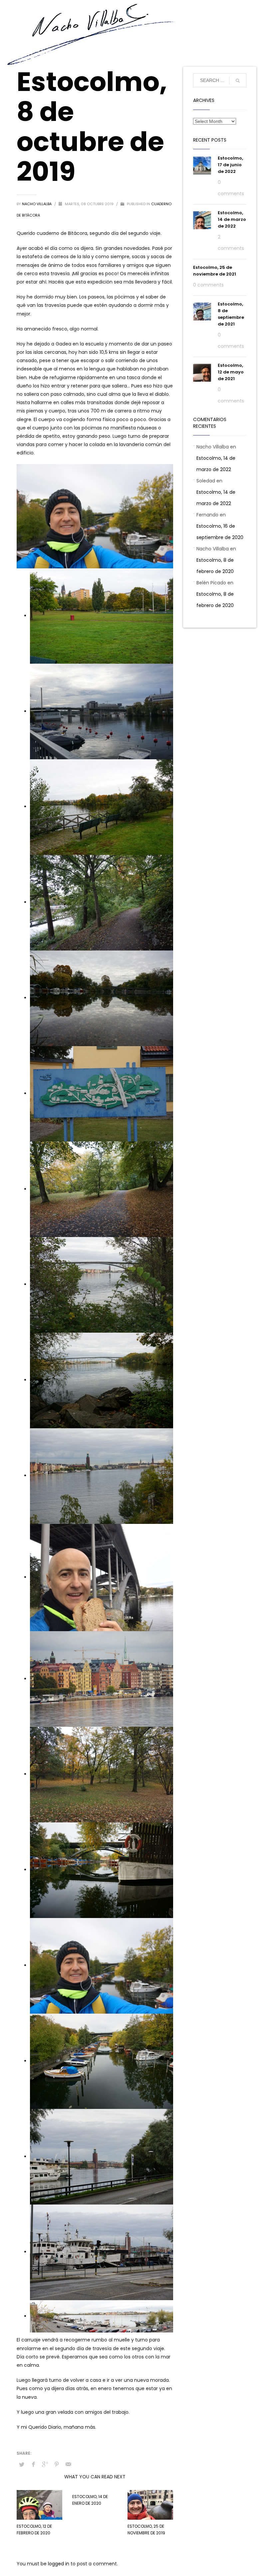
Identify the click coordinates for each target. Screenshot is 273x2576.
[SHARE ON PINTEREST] (57, 2464)
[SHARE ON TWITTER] (22, 2465)
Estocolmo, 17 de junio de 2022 (230, 165)
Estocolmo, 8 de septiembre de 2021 (231, 314)
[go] (238, 81)
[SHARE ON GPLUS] (45, 2464)
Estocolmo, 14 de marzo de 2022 (232, 219)
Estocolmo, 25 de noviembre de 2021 (215, 271)
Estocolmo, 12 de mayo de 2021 (231, 372)
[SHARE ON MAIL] (68, 2464)
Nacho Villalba (37, 204)
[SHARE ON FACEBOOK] (33, 2464)
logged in (59, 2564)
